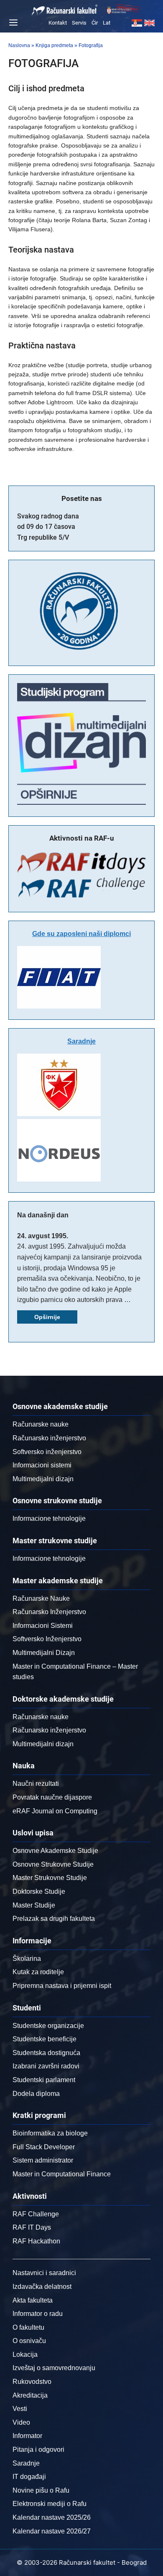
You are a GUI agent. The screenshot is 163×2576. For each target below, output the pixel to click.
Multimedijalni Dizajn (44, 1653)
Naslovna (19, 45)
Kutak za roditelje (38, 1972)
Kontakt (58, 23)
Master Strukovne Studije (50, 1878)
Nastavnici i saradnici (44, 2273)
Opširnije (47, 1317)
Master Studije (34, 1905)
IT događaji (29, 2477)
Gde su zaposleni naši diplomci (81, 934)
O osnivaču (29, 2341)
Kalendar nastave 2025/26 (52, 2517)
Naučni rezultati (36, 1784)
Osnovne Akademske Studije (55, 1851)
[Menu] (12, 23)
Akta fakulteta (33, 2300)
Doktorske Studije (39, 1891)
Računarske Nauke (41, 1598)
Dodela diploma (36, 2094)
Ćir (95, 23)
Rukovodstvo (32, 2382)
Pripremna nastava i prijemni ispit (62, 1986)
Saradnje (81, 1041)
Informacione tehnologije (49, 1518)
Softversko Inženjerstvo (47, 1639)
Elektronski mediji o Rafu (50, 2504)
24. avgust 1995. (43, 1236)
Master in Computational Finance (62, 2174)
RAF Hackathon (36, 2241)
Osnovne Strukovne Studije (53, 1864)
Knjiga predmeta (54, 45)
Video (21, 2422)
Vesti (20, 2409)
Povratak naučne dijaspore (52, 1797)
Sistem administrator (43, 2160)
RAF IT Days (32, 2227)
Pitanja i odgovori (38, 2450)
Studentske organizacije (48, 2026)
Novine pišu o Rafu (41, 2490)
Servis (79, 23)
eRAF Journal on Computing (55, 1811)
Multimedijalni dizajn (43, 1479)
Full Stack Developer (44, 2147)
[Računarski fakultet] (65, 10)
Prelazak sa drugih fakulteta (54, 1919)
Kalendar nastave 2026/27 (52, 2531)
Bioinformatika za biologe (50, 2133)
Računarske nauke (41, 1424)
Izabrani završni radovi (46, 2066)
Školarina (27, 1959)
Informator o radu (38, 2314)
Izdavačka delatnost (42, 2287)
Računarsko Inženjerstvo (49, 1612)
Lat (107, 23)
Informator (27, 2436)
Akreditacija (30, 2395)
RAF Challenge (36, 2214)
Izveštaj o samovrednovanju (54, 2368)
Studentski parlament (44, 2080)
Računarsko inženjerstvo (49, 1438)
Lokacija (25, 2354)
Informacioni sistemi (42, 1465)
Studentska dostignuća (46, 2053)
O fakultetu (28, 2327)
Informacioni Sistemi (43, 1626)
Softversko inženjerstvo (47, 1452)
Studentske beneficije (45, 2039)
